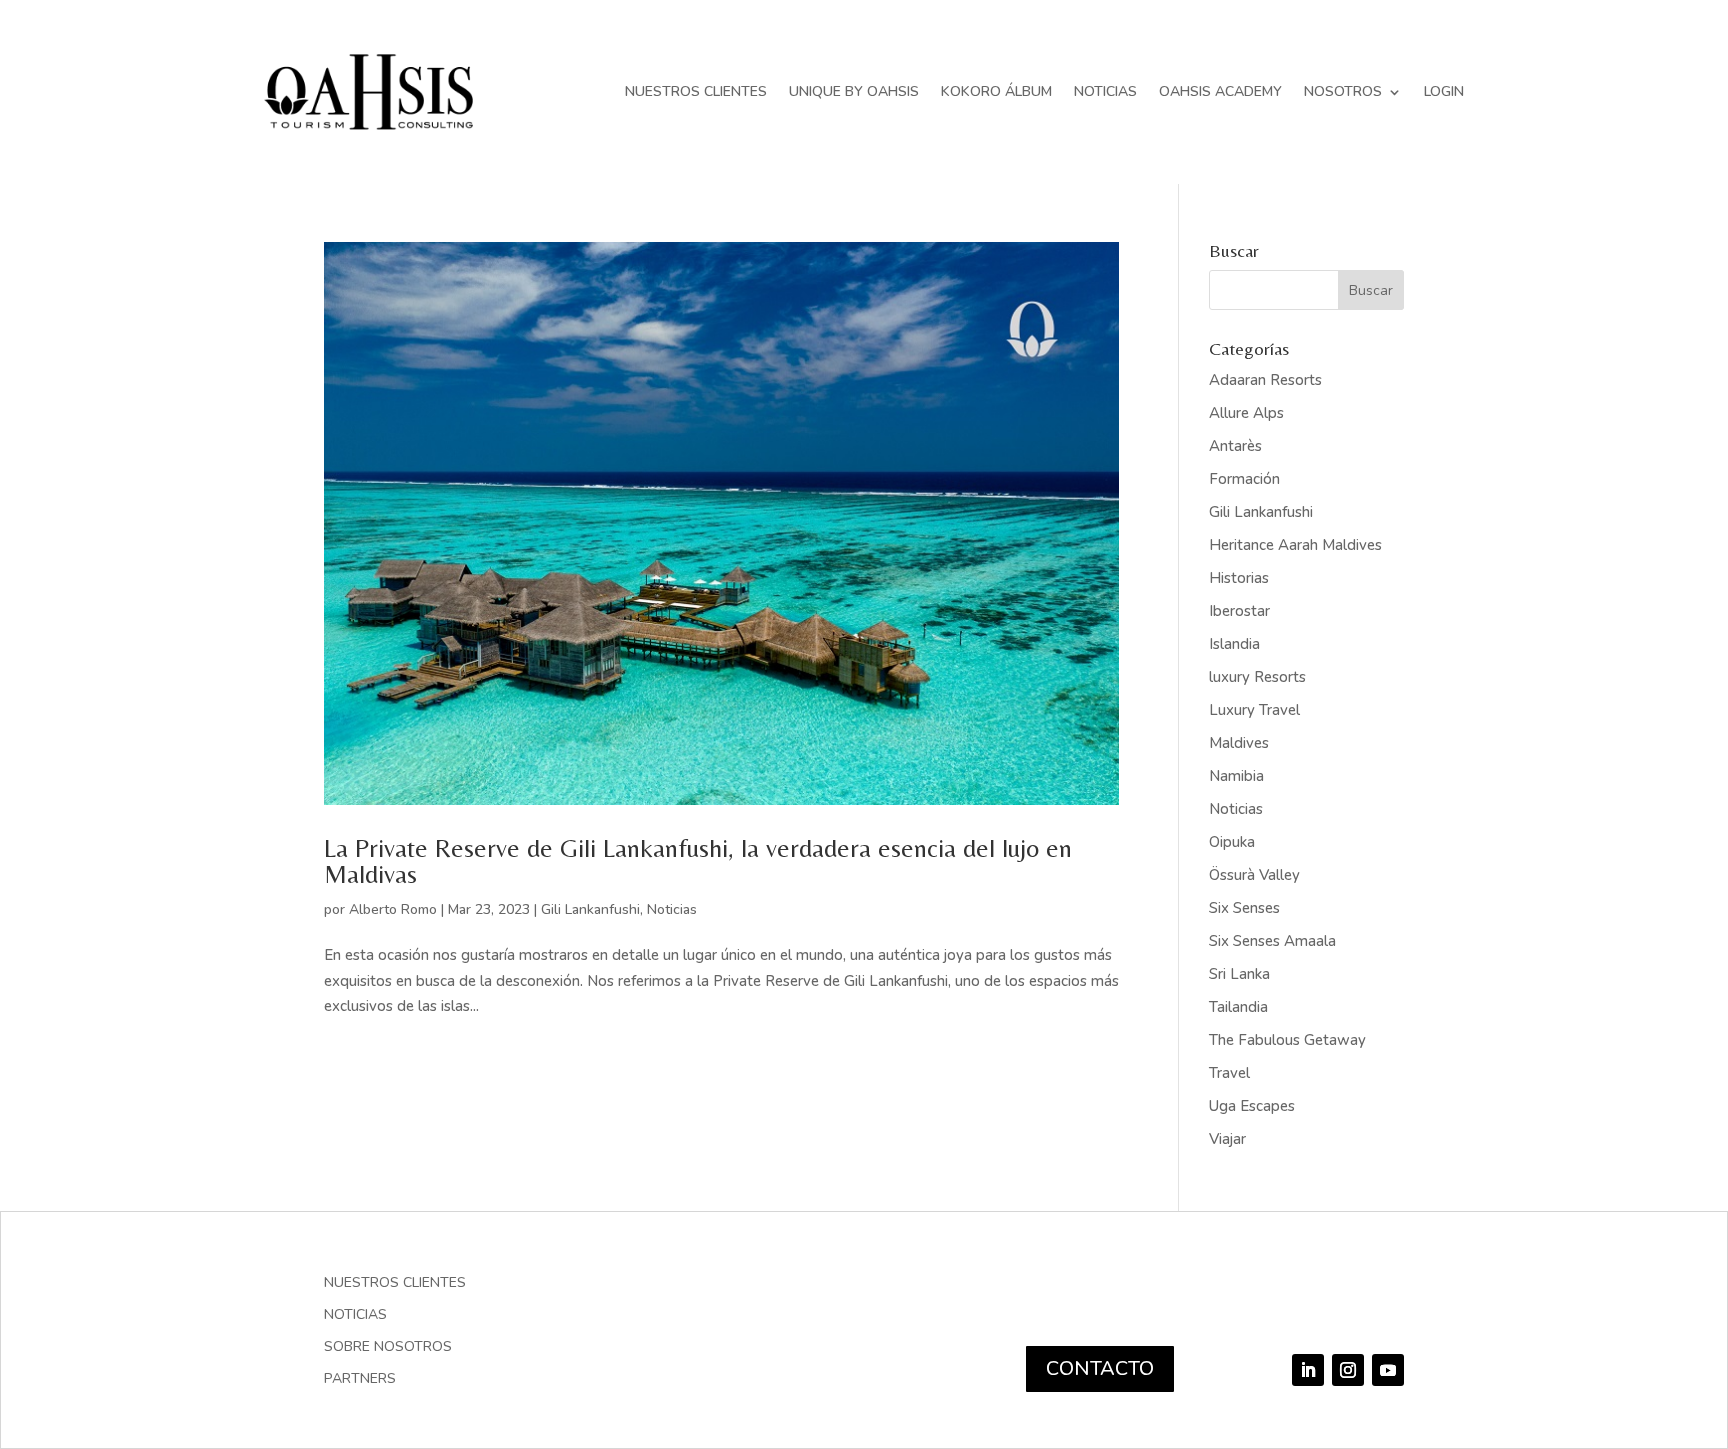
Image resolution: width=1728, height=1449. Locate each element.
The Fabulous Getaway (1287, 1040)
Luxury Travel (1254, 710)
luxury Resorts (1257, 677)
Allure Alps (1246, 413)
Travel (1229, 1073)
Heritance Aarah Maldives (1295, 545)
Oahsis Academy (1220, 91)
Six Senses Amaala (1272, 941)
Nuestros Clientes (696, 91)
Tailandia (1238, 1007)
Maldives (1239, 743)
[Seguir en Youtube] (1388, 1370)
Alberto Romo (393, 909)
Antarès (1235, 446)
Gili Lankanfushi (590, 909)
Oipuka (1232, 842)
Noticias (1105, 91)
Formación (1244, 479)
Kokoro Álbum (996, 91)
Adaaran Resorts (1265, 380)
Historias (1239, 578)
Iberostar (1239, 611)
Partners (360, 1380)
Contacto (1100, 1368)
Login (1444, 91)
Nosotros (1343, 91)
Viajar (1227, 1139)
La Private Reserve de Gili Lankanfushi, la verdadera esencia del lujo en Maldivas (698, 861)
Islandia (1234, 644)
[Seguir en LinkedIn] (1308, 1370)
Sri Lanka (1239, 974)
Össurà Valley (1254, 875)
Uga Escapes (1252, 1106)
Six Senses (1244, 908)
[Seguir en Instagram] (1348, 1370)
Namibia (1236, 776)
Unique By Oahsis (854, 91)
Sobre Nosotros (388, 1348)
